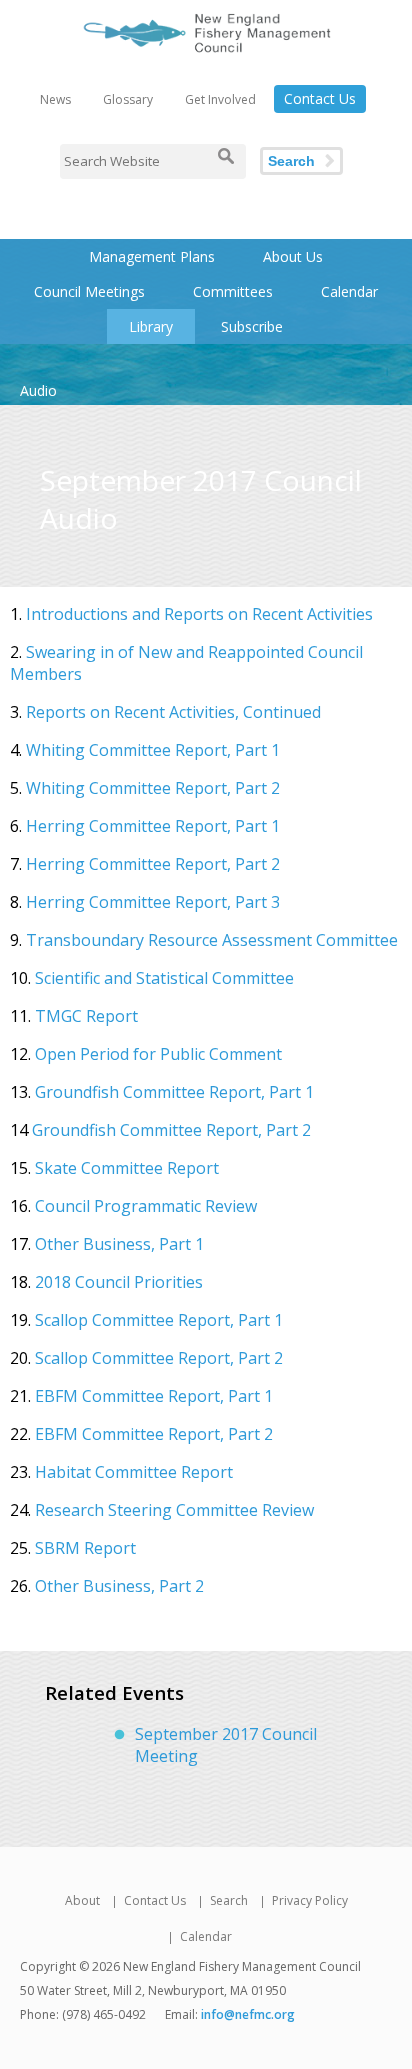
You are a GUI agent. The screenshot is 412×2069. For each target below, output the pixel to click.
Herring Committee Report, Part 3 (153, 902)
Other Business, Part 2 (119, 1586)
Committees (233, 291)
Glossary (128, 99)
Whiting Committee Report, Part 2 (153, 788)
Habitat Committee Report (134, 1472)
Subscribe (252, 326)
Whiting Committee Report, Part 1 (153, 750)
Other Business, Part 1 (119, 1244)
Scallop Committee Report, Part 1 (159, 1320)
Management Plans (152, 256)
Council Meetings (89, 291)
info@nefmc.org (248, 2014)
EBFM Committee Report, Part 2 (154, 1434)
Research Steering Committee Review (174, 1510)
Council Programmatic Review (146, 1206)
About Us (293, 256)
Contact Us (320, 98)
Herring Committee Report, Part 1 (153, 826)
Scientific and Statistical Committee (164, 978)
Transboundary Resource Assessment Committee (212, 940)
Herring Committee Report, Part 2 (153, 864)
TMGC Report (86, 1016)
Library (151, 326)
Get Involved (220, 99)
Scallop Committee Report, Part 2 (159, 1358)
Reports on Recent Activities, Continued (173, 712)
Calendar (349, 291)
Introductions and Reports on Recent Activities (199, 614)
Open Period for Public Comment (158, 1054)
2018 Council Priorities (117, 1282)
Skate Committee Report (127, 1168)
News (55, 99)
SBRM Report (85, 1548)
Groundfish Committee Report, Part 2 (171, 1130)
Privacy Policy (310, 1900)
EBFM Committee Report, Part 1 (154, 1396)
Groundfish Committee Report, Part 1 (174, 1092)
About (82, 1900)
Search (291, 161)
